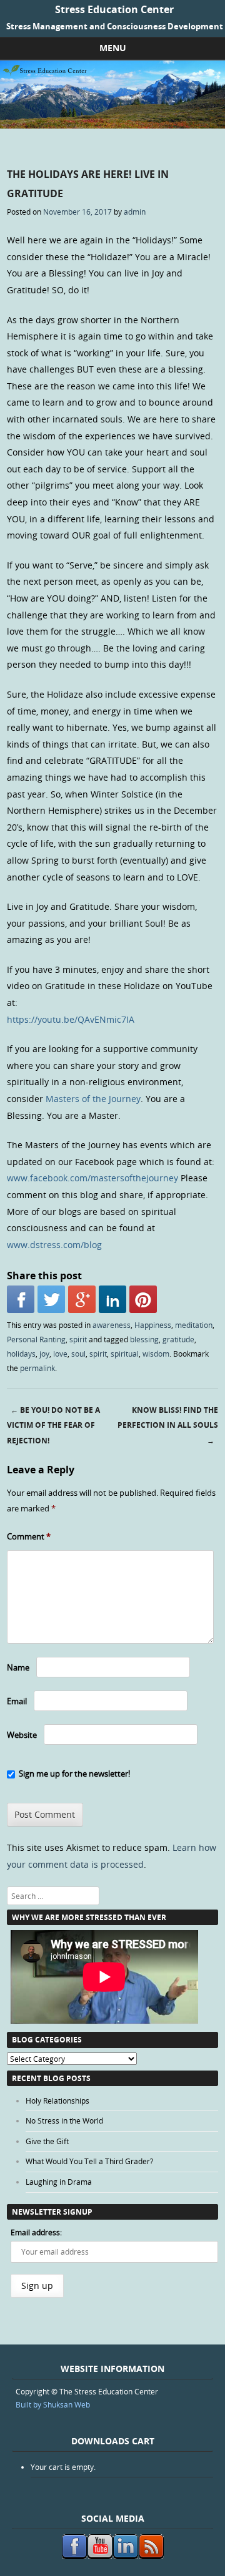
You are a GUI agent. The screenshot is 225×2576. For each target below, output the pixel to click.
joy (44, 1354)
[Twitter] (51, 1299)
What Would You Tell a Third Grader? (89, 2161)
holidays (21, 1354)
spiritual (125, 1354)
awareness (112, 1325)
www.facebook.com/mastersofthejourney (92, 1178)
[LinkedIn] (112, 1299)
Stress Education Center (114, 9)
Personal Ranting (36, 1339)
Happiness (153, 1325)
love (60, 1354)
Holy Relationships (57, 2100)
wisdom (156, 1354)
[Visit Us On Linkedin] (125, 2556)
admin (135, 212)
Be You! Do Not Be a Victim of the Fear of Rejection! (53, 1426)
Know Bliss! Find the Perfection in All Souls (168, 1426)
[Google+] (82, 1299)
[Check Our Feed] (151, 2556)
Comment (29, 1536)
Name (18, 1667)
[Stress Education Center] (112, 125)
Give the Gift (47, 2141)
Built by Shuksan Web (53, 2404)
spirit (78, 1339)
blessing (144, 1339)
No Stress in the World (64, 2120)
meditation (194, 1325)
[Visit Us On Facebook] (74, 2556)
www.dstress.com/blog (54, 1245)
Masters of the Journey (93, 1099)
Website (22, 1735)
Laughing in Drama (59, 2182)
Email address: (36, 2232)
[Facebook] (21, 1299)
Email (17, 1701)
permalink (37, 1368)
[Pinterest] (143, 1299)
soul (78, 1354)
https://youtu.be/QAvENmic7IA (71, 1019)
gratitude (178, 1339)
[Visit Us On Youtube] (100, 2556)
